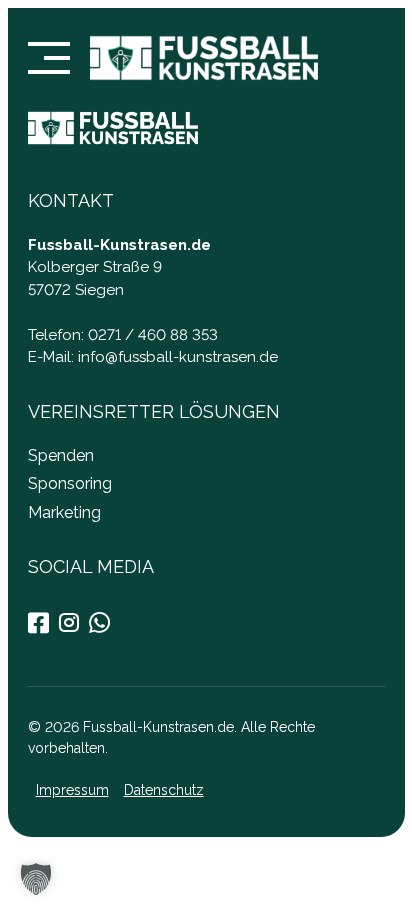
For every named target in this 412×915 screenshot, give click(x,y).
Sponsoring (70, 483)
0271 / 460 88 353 (153, 334)
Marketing (64, 511)
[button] (36, 879)
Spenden (61, 454)
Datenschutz (163, 790)
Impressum (71, 790)
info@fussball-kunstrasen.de (178, 357)
